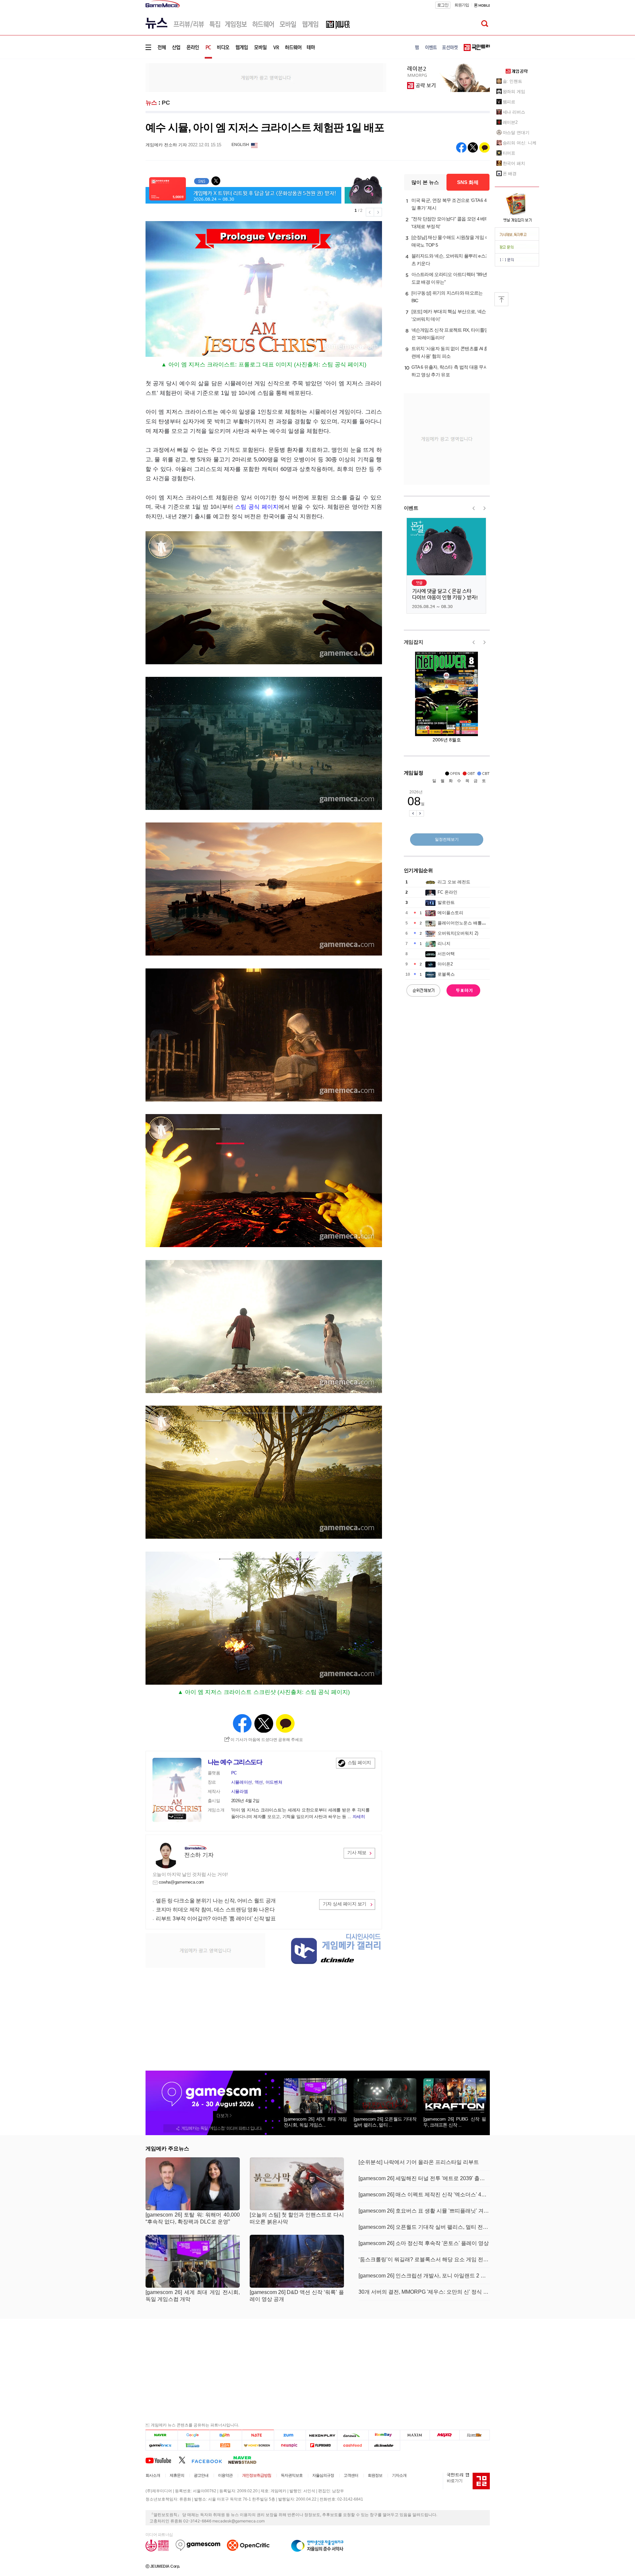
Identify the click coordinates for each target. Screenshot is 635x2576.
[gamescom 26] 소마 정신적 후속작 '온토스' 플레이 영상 (424, 2243)
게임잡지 (414, 642)
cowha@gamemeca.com (182, 1882)
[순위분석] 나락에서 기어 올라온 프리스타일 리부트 (419, 2162)
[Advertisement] (118, 102)
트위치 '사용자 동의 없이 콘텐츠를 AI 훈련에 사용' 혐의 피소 (450, 352)
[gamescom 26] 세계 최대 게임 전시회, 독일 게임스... (315, 2122)
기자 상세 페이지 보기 (345, 1904)
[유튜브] (162, 2460)
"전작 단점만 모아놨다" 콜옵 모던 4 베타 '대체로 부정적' (450, 223)
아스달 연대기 (516, 133)
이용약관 (225, 2475)
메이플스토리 (450, 913)
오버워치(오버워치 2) (458, 933)
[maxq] (445, 2435)
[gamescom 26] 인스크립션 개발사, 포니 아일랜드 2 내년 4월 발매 (424, 2276)
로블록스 (446, 974)
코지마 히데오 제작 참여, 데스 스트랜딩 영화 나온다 (215, 1910)
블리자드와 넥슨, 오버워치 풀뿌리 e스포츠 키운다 (451, 260)
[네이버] (162, 2435)
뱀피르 (509, 102)
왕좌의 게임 (514, 92)
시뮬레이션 (242, 1782)
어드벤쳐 (274, 1782)
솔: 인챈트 (512, 81)
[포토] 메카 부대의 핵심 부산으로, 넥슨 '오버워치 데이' (449, 315)
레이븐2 (510, 122)
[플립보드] (321, 2445)
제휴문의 (177, 2475)
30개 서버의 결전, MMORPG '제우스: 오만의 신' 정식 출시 (424, 2292)
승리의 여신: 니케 (520, 143)
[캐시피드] (353, 2445)
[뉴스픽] (290, 2445)
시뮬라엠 (240, 1791)
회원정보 (375, 2475)
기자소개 (399, 2475)
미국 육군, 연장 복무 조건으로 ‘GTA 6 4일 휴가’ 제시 (449, 204)
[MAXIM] (415, 2435)
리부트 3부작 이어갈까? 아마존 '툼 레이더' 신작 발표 (216, 1919)
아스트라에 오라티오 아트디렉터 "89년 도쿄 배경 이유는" (449, 278)
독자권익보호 (292, 2475)
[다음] (226, 2435)
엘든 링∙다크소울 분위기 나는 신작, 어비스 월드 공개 (216, 1901)
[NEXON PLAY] (321, 2435)
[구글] (194, 2435)
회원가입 (462, 5)
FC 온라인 (447, 892)
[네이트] (258, 2435)
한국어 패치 (514, 163)
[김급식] (226, 2445)
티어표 (509, 153)
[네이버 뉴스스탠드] (246, 2460)
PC (166, 103)
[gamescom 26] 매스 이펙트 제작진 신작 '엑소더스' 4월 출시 (424, 2195)
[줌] (290, 2435)
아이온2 (445, 964)
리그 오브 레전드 (454, 882)
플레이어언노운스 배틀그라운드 (468, 923)
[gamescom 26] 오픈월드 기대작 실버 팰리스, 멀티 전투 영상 (424, 2227)
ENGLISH (240, 145)
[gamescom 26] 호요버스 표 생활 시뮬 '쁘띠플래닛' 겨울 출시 (424, 2211)
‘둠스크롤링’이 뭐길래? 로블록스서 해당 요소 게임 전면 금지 (424, 2259)
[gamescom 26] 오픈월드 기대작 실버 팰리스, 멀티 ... (385, 2122)
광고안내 (201, 2475)
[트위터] (185, 2460)
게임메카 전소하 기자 (166, 145)
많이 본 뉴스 (425, 182)
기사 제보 (357, 1852)
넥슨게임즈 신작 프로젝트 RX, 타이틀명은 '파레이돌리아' (450, 334)
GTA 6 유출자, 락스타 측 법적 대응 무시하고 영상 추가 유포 (450, 371)
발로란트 (446, 902)
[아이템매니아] (194, 2445)
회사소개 (153, 2475)
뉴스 (151, 103)
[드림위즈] (475, 2435)
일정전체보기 (447, 839)
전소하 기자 (199, 1855)
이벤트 (411, 508)
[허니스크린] (258, 2445)
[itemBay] (384, 2435)
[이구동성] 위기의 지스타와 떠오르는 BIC (447, 297)
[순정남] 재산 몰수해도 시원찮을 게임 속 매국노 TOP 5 (450, 241)
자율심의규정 (323, 2475)
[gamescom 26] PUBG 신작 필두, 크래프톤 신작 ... (455, 2122)
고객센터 (351, 2475)
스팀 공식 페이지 (257, 507)
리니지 (444, 943)
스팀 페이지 (359, 1762)
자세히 (359, 1817)
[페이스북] (210, 2460)
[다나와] (353, 2435)
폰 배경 (510, 174)
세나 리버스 (514, 112)
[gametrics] (162, 2445)
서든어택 (446, 954)
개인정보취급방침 (257, 2475)
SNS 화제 (468, 182)
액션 (259, 1782)
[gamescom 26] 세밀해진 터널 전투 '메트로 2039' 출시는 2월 (424, 2178)
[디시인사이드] (384, 2445)
